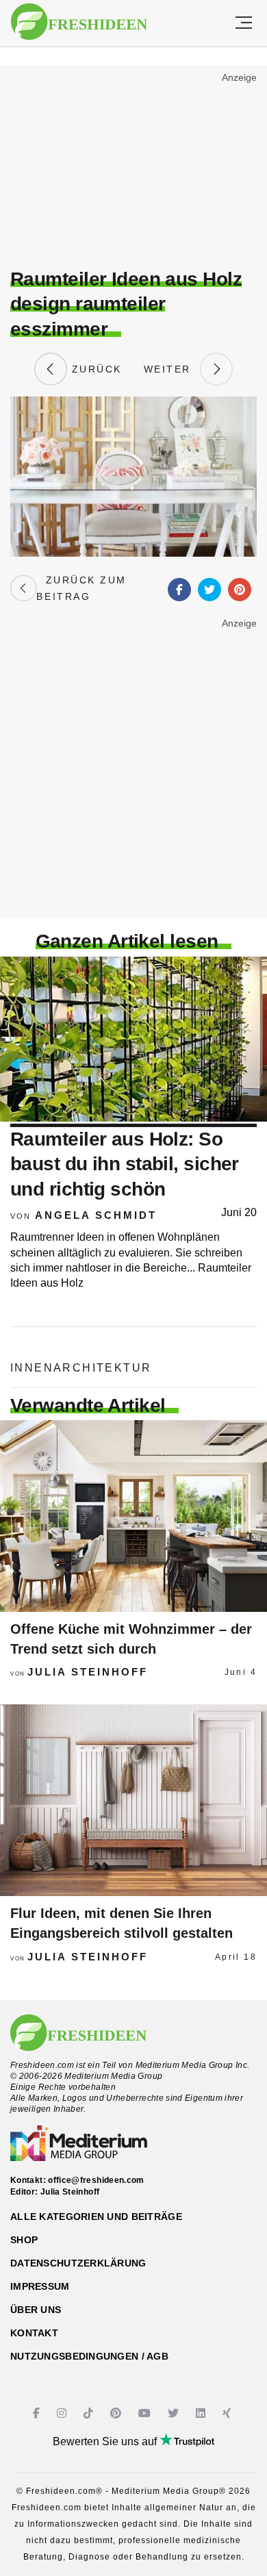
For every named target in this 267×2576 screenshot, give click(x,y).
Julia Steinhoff (88, 1672)
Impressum (40, 2286)
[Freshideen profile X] (175, 2413)
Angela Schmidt (96, 1215)
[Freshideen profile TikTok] (90, 2413)
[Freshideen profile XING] (228, 2413)
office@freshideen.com (96, 2180)
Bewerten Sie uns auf (106, 2441)
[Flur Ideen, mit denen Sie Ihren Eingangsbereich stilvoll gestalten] (133, 1800)
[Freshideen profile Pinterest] (117, 2413)
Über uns (36, 2310)
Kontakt (34, 2333)
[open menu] (244, 23)
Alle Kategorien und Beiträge (96, 2217)
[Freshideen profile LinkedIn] (202, 2413)
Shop (24, 2240)
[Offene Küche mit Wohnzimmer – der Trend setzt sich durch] (133, 1516)
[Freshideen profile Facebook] (38, 2413)
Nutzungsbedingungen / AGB (89, 2356)
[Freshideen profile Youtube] (146, 2413)
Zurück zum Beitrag (81, 588)
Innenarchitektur (81, 1368)
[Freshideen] (79, 22)
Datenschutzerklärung (78, 2263)
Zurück (94, 369)
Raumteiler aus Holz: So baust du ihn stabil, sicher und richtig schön (125, 1164)
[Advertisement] (133, 168)
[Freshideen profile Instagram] (63, 2413)
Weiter (172, 369)
